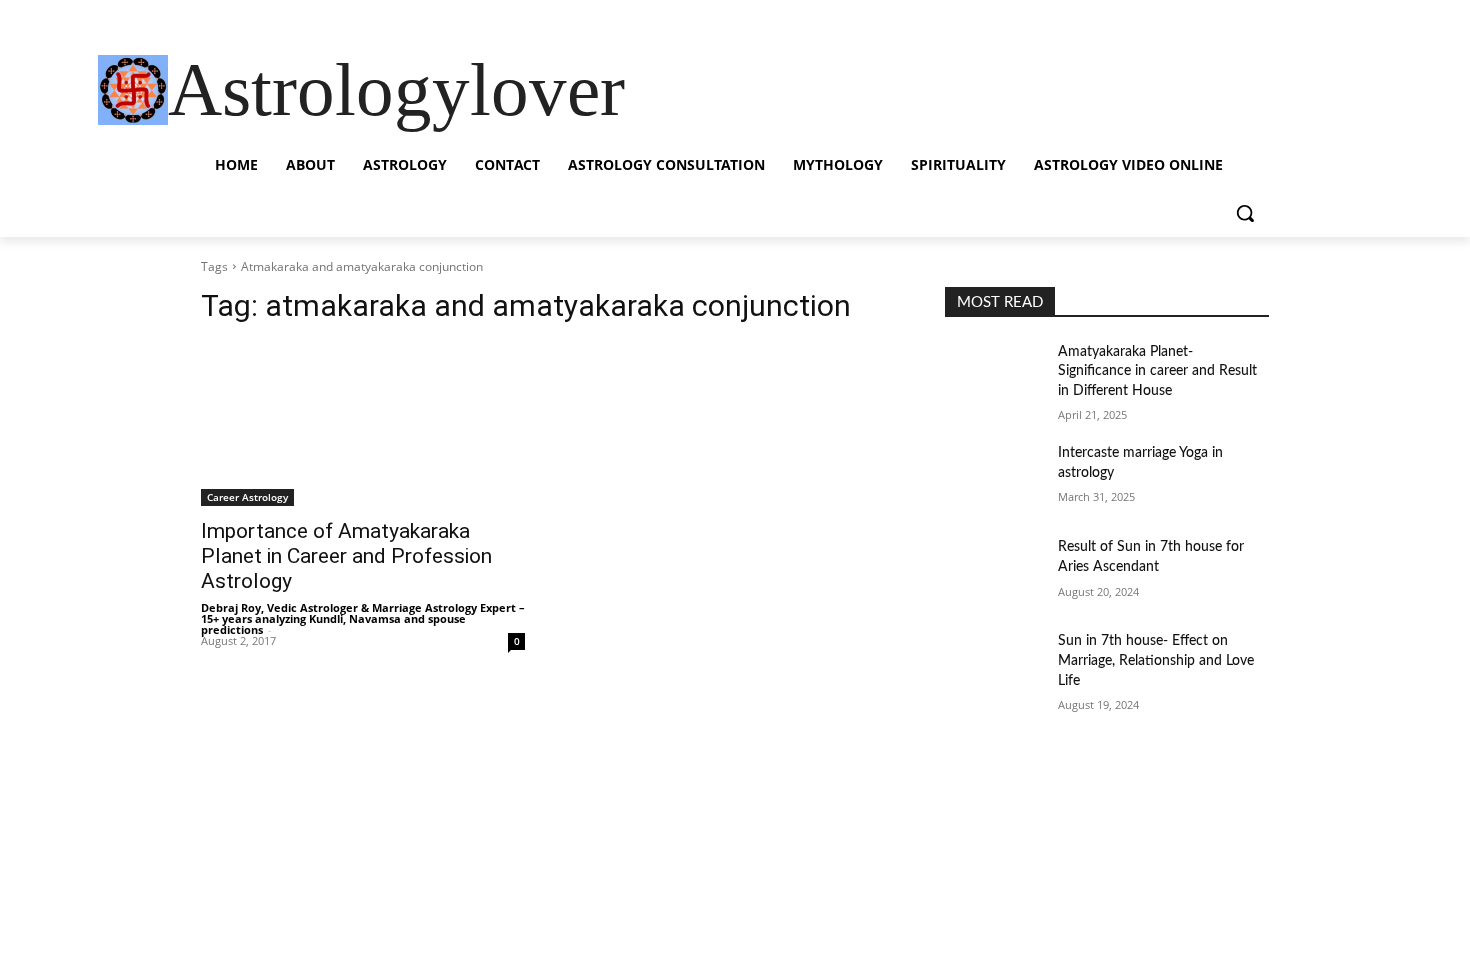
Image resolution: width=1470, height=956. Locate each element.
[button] (1245, 213)
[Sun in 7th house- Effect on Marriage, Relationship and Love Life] (993, 666)
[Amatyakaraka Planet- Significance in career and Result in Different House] (993, 377)
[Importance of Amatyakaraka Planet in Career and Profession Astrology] (363, 425)
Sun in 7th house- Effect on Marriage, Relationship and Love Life (1156, 660)
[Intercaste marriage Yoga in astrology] (993, 478)
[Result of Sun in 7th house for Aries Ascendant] (993, 572)
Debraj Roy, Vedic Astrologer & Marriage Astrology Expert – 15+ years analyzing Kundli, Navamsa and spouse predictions (363, 618)
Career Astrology (247, 497)
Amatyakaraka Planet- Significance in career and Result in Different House (1157, 371)
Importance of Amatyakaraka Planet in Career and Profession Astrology (346, 556)
